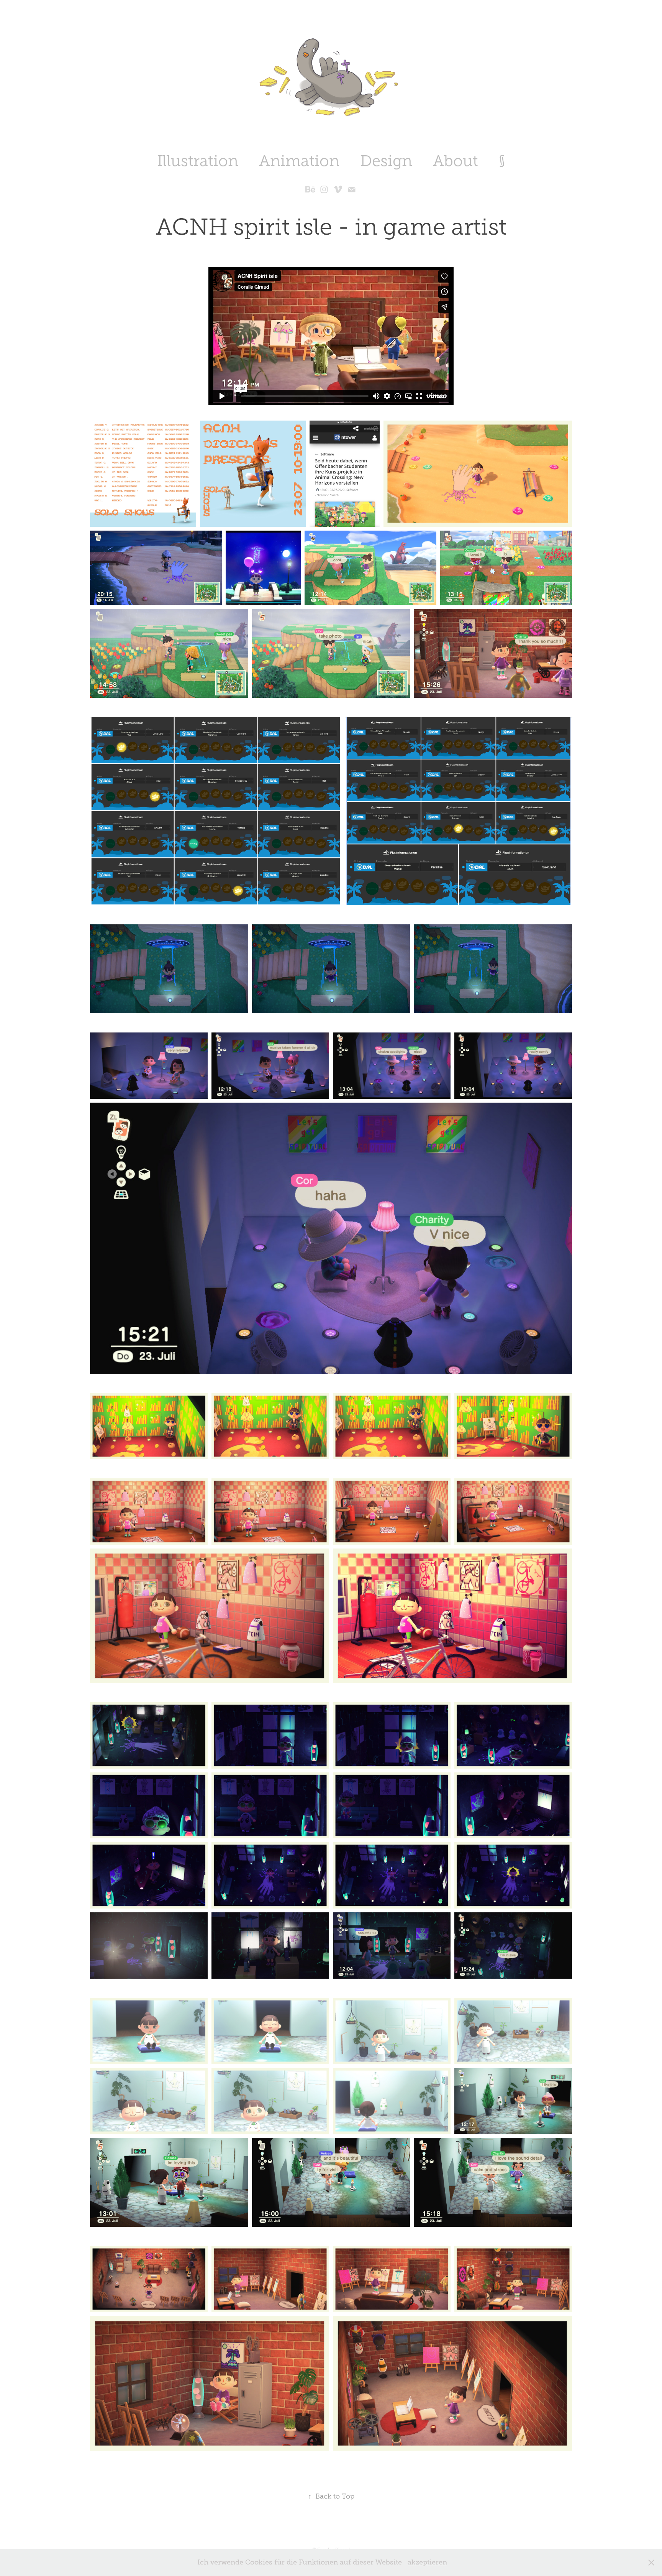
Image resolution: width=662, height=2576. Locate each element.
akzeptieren (427, 2562)
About (456, 161)
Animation (299, 161)
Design (386, 161)
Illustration (198, 161)
